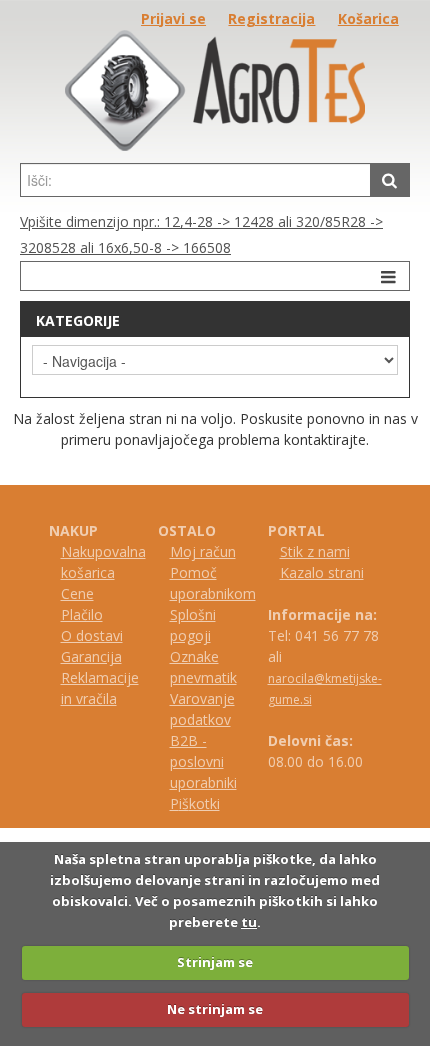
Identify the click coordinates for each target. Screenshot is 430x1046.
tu (249, 922)
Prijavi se (173, 18)
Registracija (271, 18)
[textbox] (195, 180)
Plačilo (82, 614)
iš (184, 803)
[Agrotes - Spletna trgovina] (215, 145)
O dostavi (92, 635)
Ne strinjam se (215, 1009)
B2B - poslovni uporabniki (203, 761)
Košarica (368, 18)
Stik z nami (315, 551)
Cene (77, 593)
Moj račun (203, 551)
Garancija (91, 656)
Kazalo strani (322, 572)
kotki (204, 803)
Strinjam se (215, 962)
